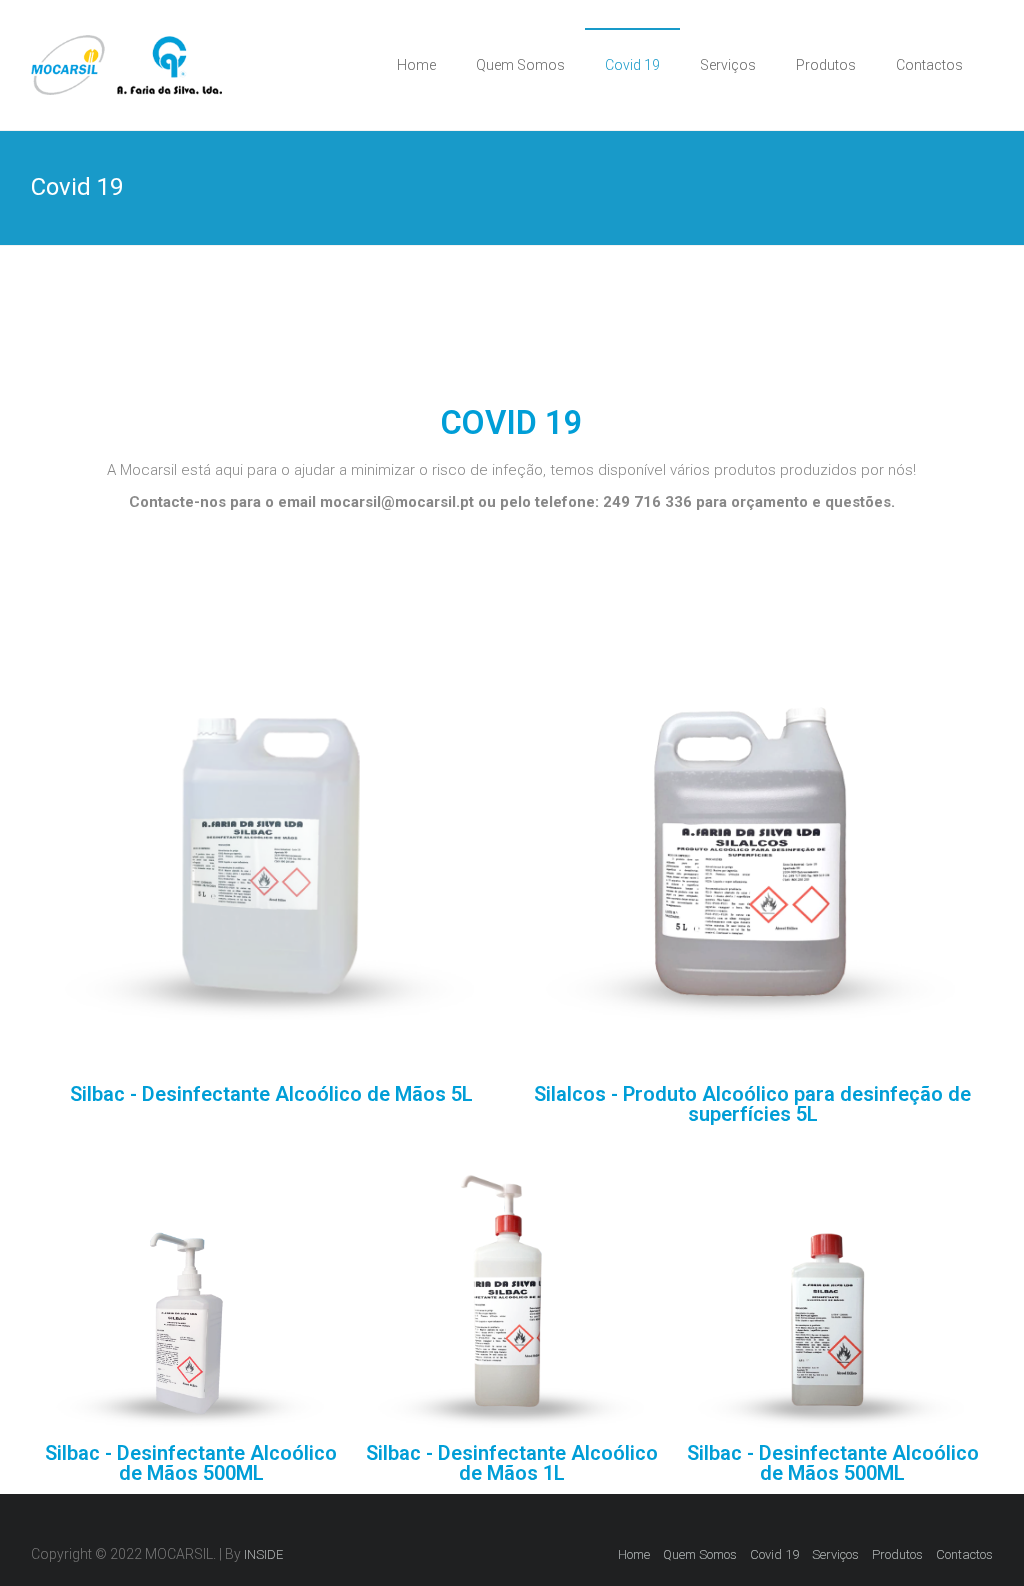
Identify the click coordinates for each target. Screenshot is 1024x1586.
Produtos (826, 65)
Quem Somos (520, 65)
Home (416, 65)
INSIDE (263, 1554)
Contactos (929, 65)
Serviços (728, 65)
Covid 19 (632, 65)
